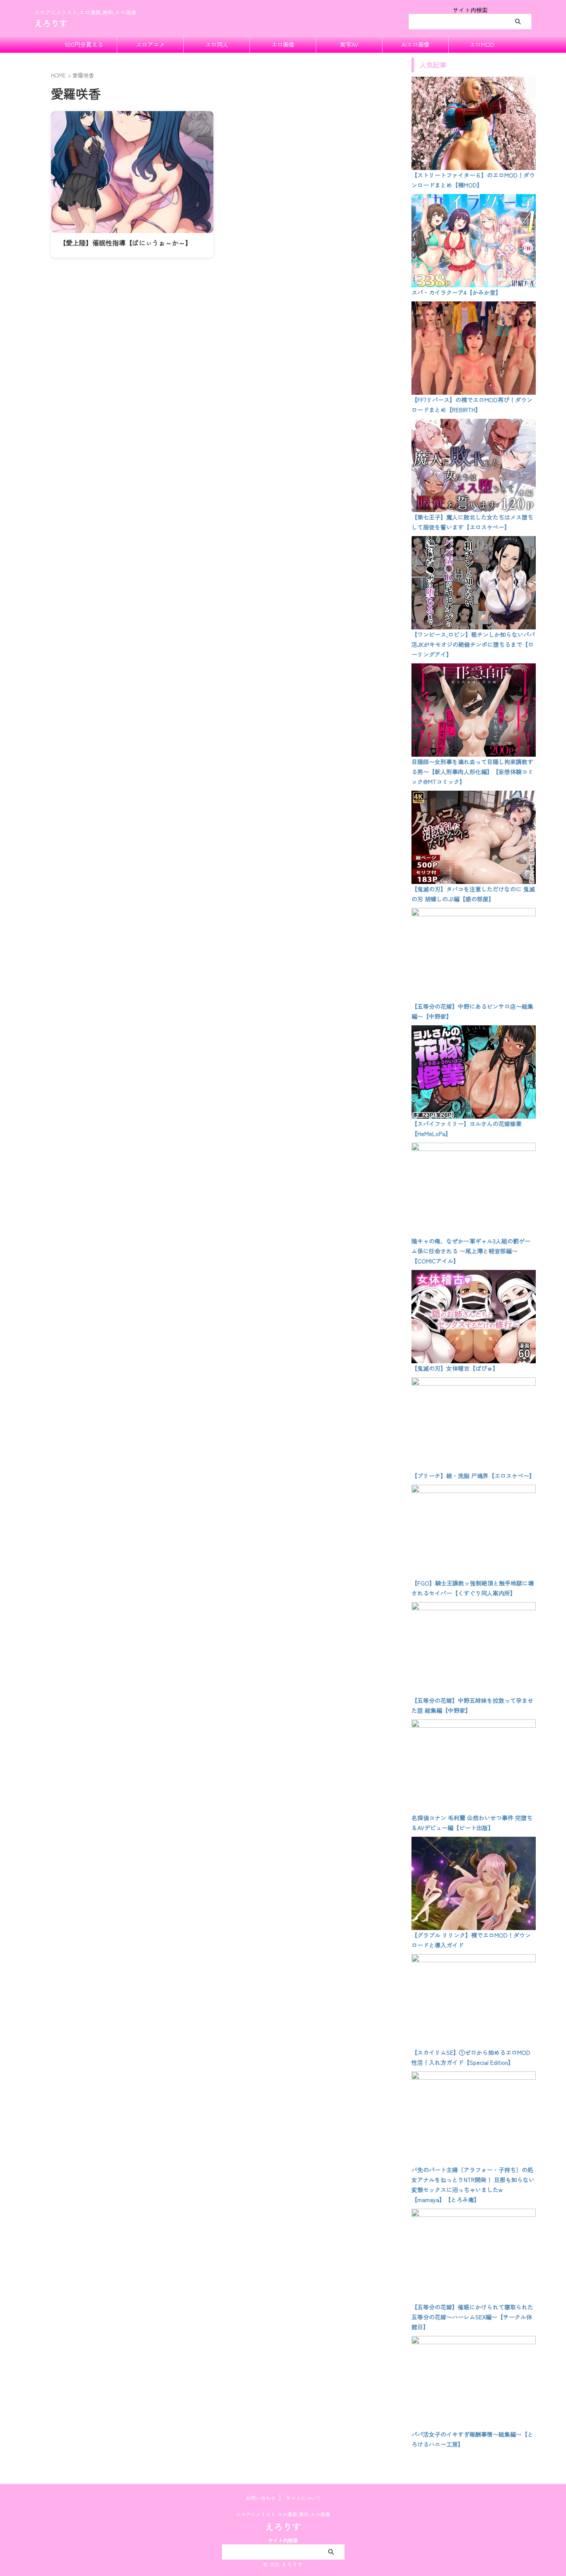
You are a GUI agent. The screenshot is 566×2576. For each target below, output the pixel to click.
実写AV (349, 44)
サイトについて (303, 2498)
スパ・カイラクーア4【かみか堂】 (456, 292)
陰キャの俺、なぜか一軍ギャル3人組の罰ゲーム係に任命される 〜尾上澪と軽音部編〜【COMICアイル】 (471, 1251)
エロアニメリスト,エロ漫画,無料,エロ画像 (283, 2514)
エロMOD (482, 44)
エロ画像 (283, 44)
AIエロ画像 (416, 44)
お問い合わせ (261, 2498)
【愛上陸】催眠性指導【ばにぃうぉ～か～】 (126, 243)
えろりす (51, 23)
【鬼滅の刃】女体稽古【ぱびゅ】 (455, 1368)
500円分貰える (84, 44)
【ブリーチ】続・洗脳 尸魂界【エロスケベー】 (473, 1476)
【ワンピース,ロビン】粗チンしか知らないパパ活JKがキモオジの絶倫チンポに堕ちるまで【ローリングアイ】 (473, 644)
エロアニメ (150, 44)
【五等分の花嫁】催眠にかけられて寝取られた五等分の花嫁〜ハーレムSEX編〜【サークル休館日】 (472, 2317)
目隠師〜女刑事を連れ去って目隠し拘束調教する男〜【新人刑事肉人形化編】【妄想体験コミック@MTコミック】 (472, 772)
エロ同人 (217, 44)
